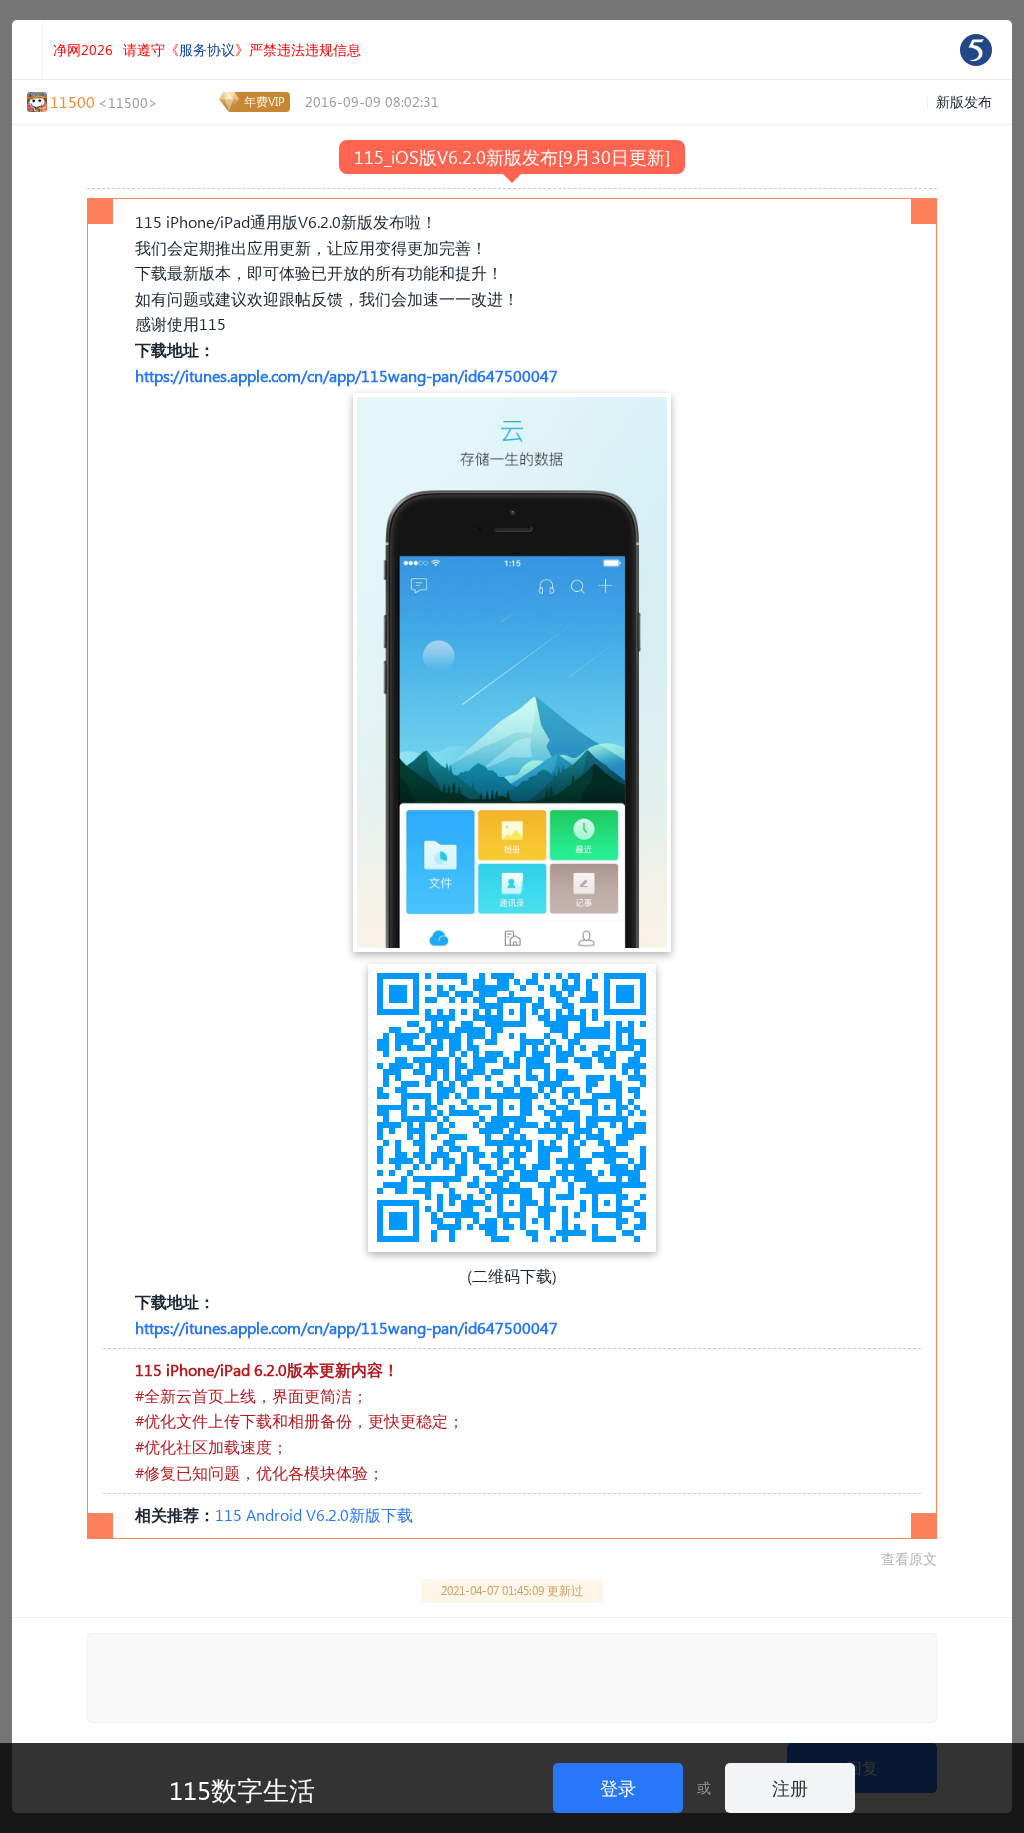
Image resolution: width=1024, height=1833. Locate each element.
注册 (790, 1787)
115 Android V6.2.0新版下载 (314, 1514)
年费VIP (264, 101)
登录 (618, 1787)
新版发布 (964, 101)
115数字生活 (242, 1789)
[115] (976, 50)
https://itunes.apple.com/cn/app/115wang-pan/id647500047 (346, 375)
